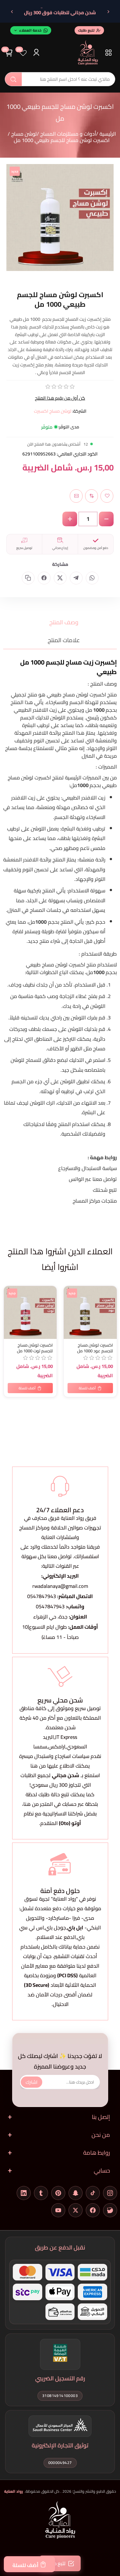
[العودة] (108, 12)
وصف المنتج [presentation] (64, 622)
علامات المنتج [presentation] (64, 640)
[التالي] (12, 12)
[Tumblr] (41, 2193)
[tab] (60, 622)
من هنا (31, 1804)
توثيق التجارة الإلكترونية (60, 2445)
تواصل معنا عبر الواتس (93, 1179)
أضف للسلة (25, 2565)
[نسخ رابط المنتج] (28, 578)
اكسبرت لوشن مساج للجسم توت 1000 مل (35, 1348)
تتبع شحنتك (105, 1190)
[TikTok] (93, 2193)
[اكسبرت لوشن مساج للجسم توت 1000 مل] (30, 1312)
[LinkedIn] (24, 2193)
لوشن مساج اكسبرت (53, 411)
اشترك (32, 2082)
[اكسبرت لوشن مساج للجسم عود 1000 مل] (90, 1312)
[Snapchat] (76, 2193)
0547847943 (42, 1596)
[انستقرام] (110, 2193)
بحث (13, 79)
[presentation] (59, 1335)
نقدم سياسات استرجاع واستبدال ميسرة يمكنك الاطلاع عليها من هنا (60, 1761)
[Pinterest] (58, 2193)
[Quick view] (10, 1318)
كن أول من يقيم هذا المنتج (60, 398)
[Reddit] (110, 2210)
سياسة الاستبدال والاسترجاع (88, 1168)
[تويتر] (76, 2210)
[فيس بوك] (93, 2210)
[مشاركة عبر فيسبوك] (44, 578)
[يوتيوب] (58, 2210)
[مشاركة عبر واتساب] (92, 578)
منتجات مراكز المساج (95, 1201)
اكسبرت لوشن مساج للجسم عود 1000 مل (95, 1348)
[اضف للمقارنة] (10, 1305)
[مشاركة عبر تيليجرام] (76, 578)
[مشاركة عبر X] (60, 578)
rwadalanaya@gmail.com (60, 1586)
